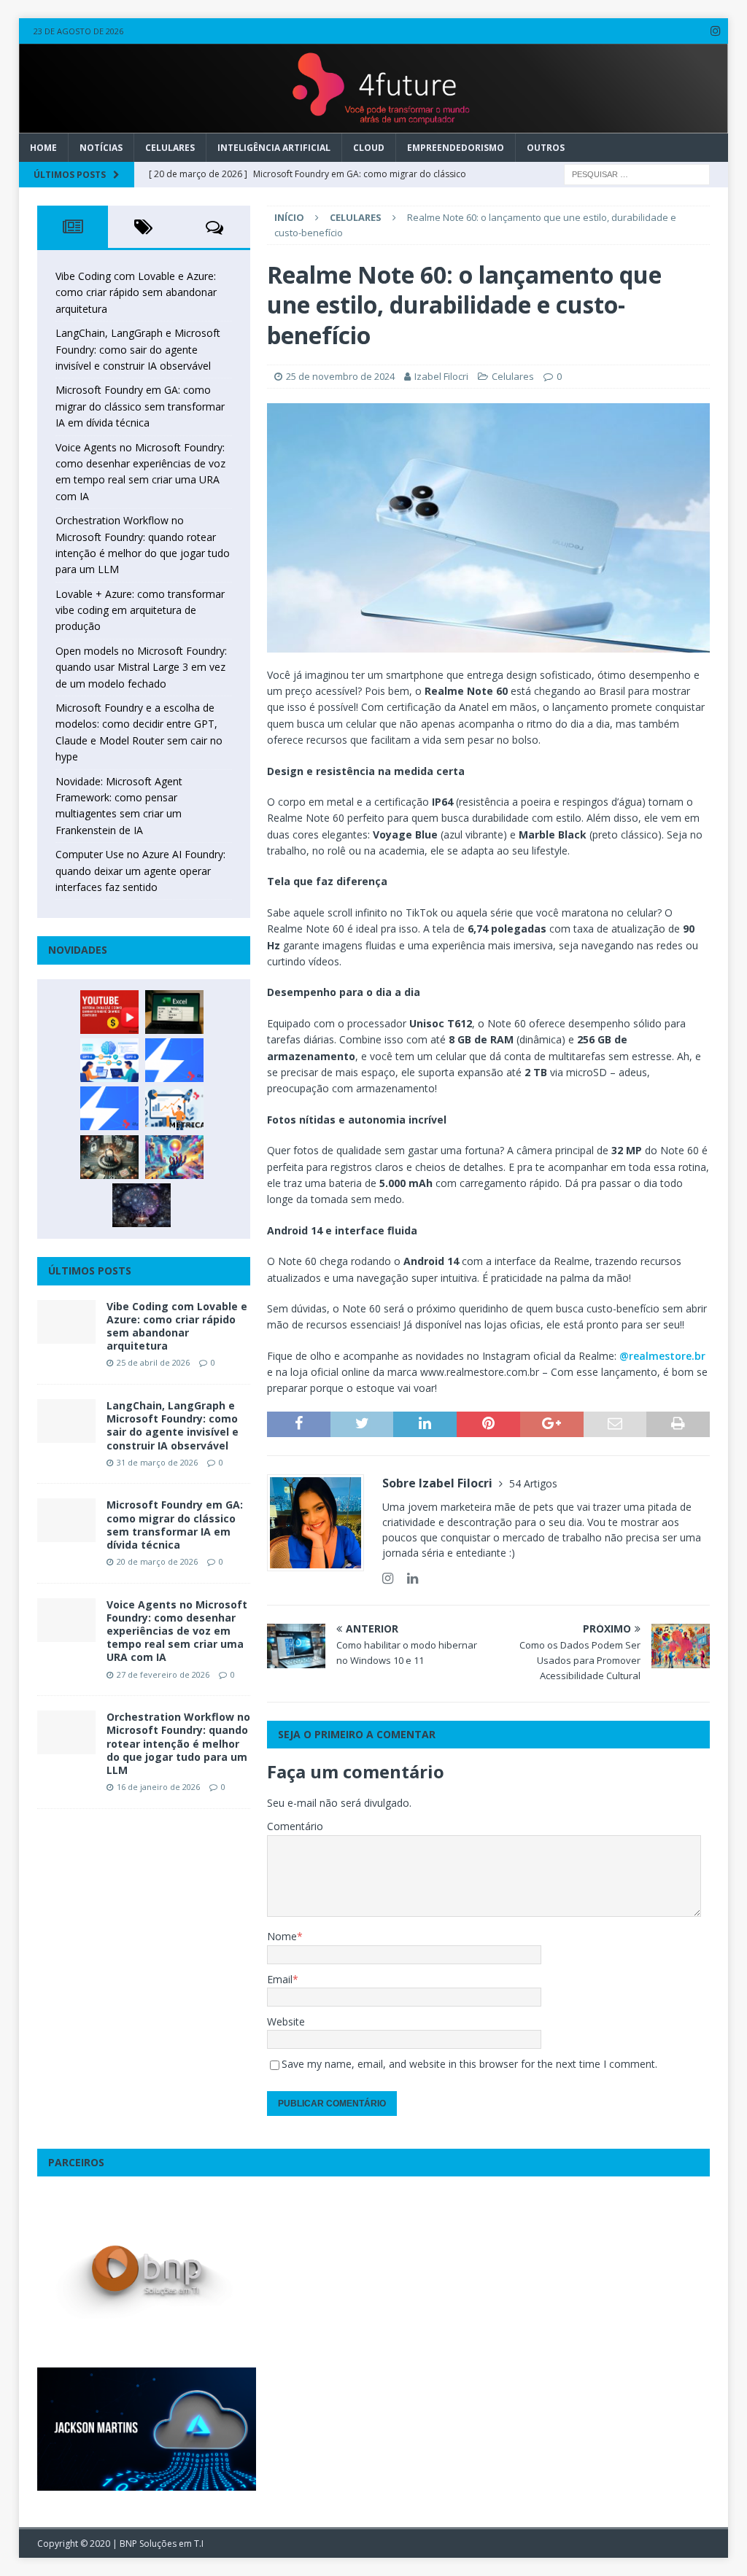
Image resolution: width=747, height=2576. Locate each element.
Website (286, 2022)
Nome (282, 1936)
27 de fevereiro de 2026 (163, 1674)
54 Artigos (533, 1483)
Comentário (295, 1826)
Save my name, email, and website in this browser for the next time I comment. (469, 2064)
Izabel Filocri (441, 376)
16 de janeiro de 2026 (158, 1787)
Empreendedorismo (456, 148)
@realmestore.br (662, 1356)
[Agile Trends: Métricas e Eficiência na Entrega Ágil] (174, 1108)
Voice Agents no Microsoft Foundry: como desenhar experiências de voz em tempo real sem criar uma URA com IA (177, 1631)
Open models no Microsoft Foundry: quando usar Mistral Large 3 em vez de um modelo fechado (141, 667)
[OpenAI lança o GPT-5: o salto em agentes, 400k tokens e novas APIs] (109, 1060)
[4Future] (374, 124)
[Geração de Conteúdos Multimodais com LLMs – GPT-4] (174, 1157)
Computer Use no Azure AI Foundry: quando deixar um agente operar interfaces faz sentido (140, 871)
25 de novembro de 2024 (340, 376)
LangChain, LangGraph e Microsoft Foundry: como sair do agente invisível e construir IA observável (138, 349)
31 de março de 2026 (157, 1462)
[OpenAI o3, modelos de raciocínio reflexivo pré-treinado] (142, 1205)
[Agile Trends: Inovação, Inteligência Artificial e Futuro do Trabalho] (174, 1060)
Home (43, 148)
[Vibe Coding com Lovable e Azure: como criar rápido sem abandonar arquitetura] (66, 1322)
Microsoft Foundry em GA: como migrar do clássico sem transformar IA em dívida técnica (140, 406)
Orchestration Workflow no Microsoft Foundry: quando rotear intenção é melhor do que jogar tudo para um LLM (178, 1743)
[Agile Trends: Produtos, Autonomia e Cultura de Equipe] (109, 1108)
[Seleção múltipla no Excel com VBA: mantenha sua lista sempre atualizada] (174, 1012)
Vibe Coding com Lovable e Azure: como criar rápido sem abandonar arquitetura (136, 292)
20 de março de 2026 (157, 1561)
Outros (546, 148)
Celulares (170, 148)
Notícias (101, 148)
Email (280, 1979)
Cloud (369, 148)
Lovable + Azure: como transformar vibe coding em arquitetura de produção (140, 610)
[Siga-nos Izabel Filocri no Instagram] (388, 1578)
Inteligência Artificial (274, 148)
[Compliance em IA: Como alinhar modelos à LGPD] (109, 1157)
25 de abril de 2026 (153, 1362)
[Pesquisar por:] (637, 173)
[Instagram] (715, 31)
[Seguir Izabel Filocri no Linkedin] (407, 1578)
